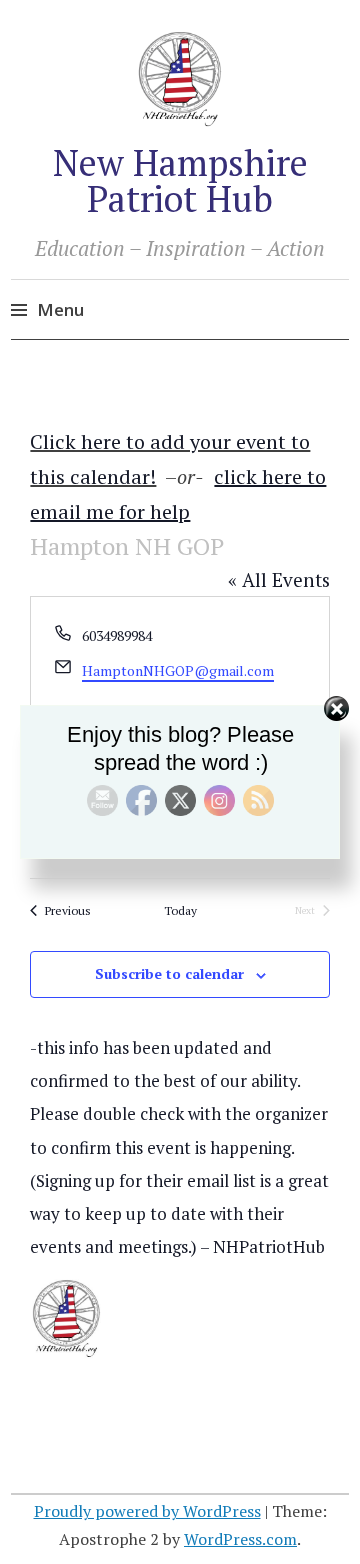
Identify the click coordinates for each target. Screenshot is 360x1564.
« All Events (279, 579)
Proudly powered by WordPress (147, 1511)
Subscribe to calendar (169, 973)
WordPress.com (240, 1539)
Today (180, 910)
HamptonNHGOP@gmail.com (178, 670)
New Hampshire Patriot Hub (180, 180)
